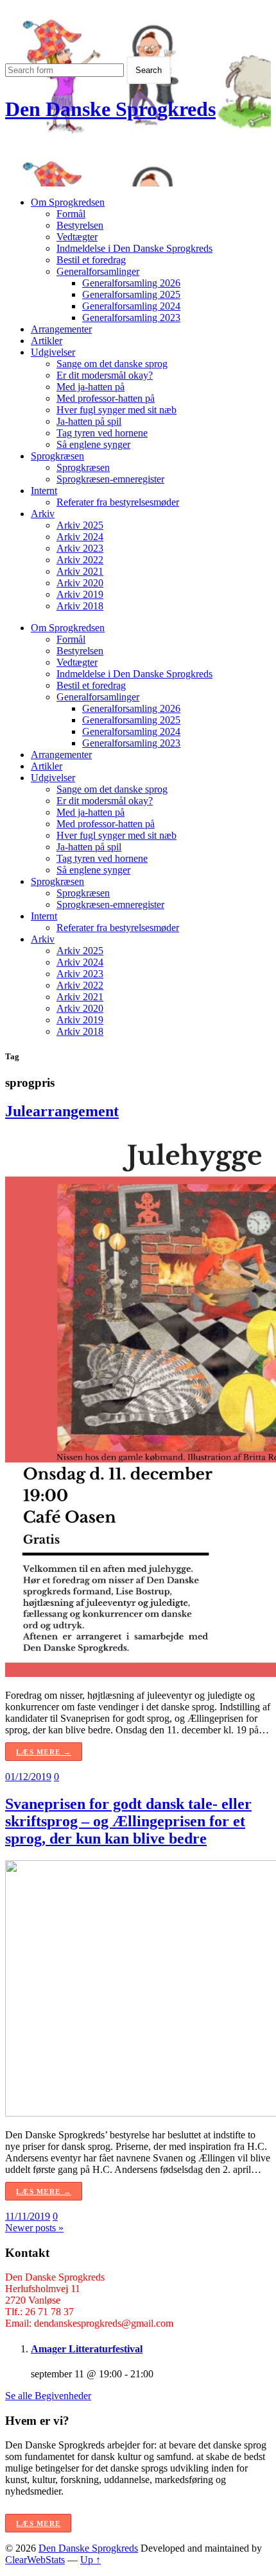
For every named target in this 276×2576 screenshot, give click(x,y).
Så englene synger (93, 444)
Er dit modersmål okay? (105, 375)
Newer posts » (34, 2228)
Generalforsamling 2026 (131, 283)
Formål (71, 214)
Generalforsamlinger (98, 271)
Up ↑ (91, 2560)
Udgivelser (53, 352)
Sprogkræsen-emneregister (110, 479)
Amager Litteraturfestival (87, 2349)
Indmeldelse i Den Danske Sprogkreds (134, 248)
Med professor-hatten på (106, 398)
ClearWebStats (35, 2560)
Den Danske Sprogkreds (110, 109)
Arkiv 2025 (80, 525)
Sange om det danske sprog (112, 364)
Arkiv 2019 (80, 594)
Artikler (47, 341)
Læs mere (38, 2523)
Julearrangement (62, 1111)
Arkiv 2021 (80, 571)
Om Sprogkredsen (68, 202)
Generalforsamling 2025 (131, 294)
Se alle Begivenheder (48, 2396)
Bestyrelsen (80, 225)
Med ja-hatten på (91, 387)
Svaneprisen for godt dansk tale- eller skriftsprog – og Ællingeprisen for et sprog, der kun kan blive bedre (128, 1821)
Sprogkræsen (57, 456)
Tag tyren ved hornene (102, 433)
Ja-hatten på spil (89, 421)
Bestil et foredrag (91, 260)
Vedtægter (77, 237)
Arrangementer (61, 329)
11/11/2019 (28, 2216)
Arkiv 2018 (80, 606)
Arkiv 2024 (80, 537)
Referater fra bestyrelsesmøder (118, 502)
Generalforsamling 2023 (131, 318)
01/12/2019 (28, 1777)
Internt (44, 491)
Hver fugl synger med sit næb (116, 410)
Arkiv (43, 514)
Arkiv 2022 (80, 560)
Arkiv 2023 (80, 548)
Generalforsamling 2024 (131, 306)
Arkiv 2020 (80, 583)
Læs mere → (44, 1752)
